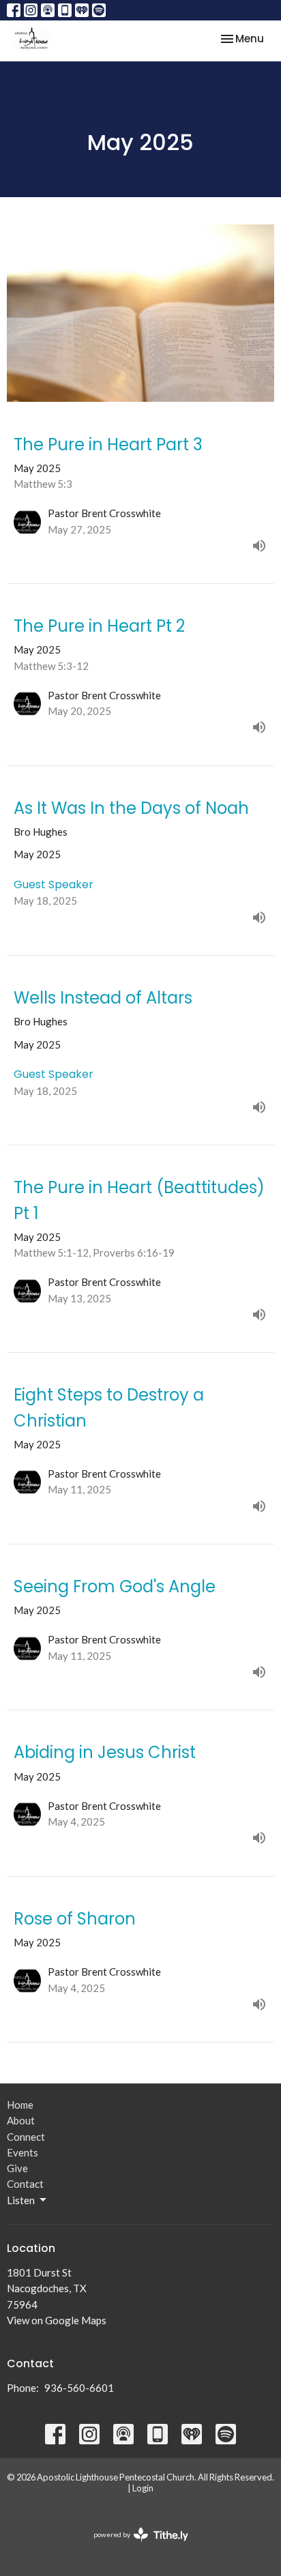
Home (20, 2105)
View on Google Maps (57, 2320)
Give (17, 2168)
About (21, 2120)
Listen (21, 2200)
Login (143, 2488)
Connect (26, 2137)
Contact (25, 2184)
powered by (134, 2546)
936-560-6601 (79, 2388)
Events (23, 2152)
